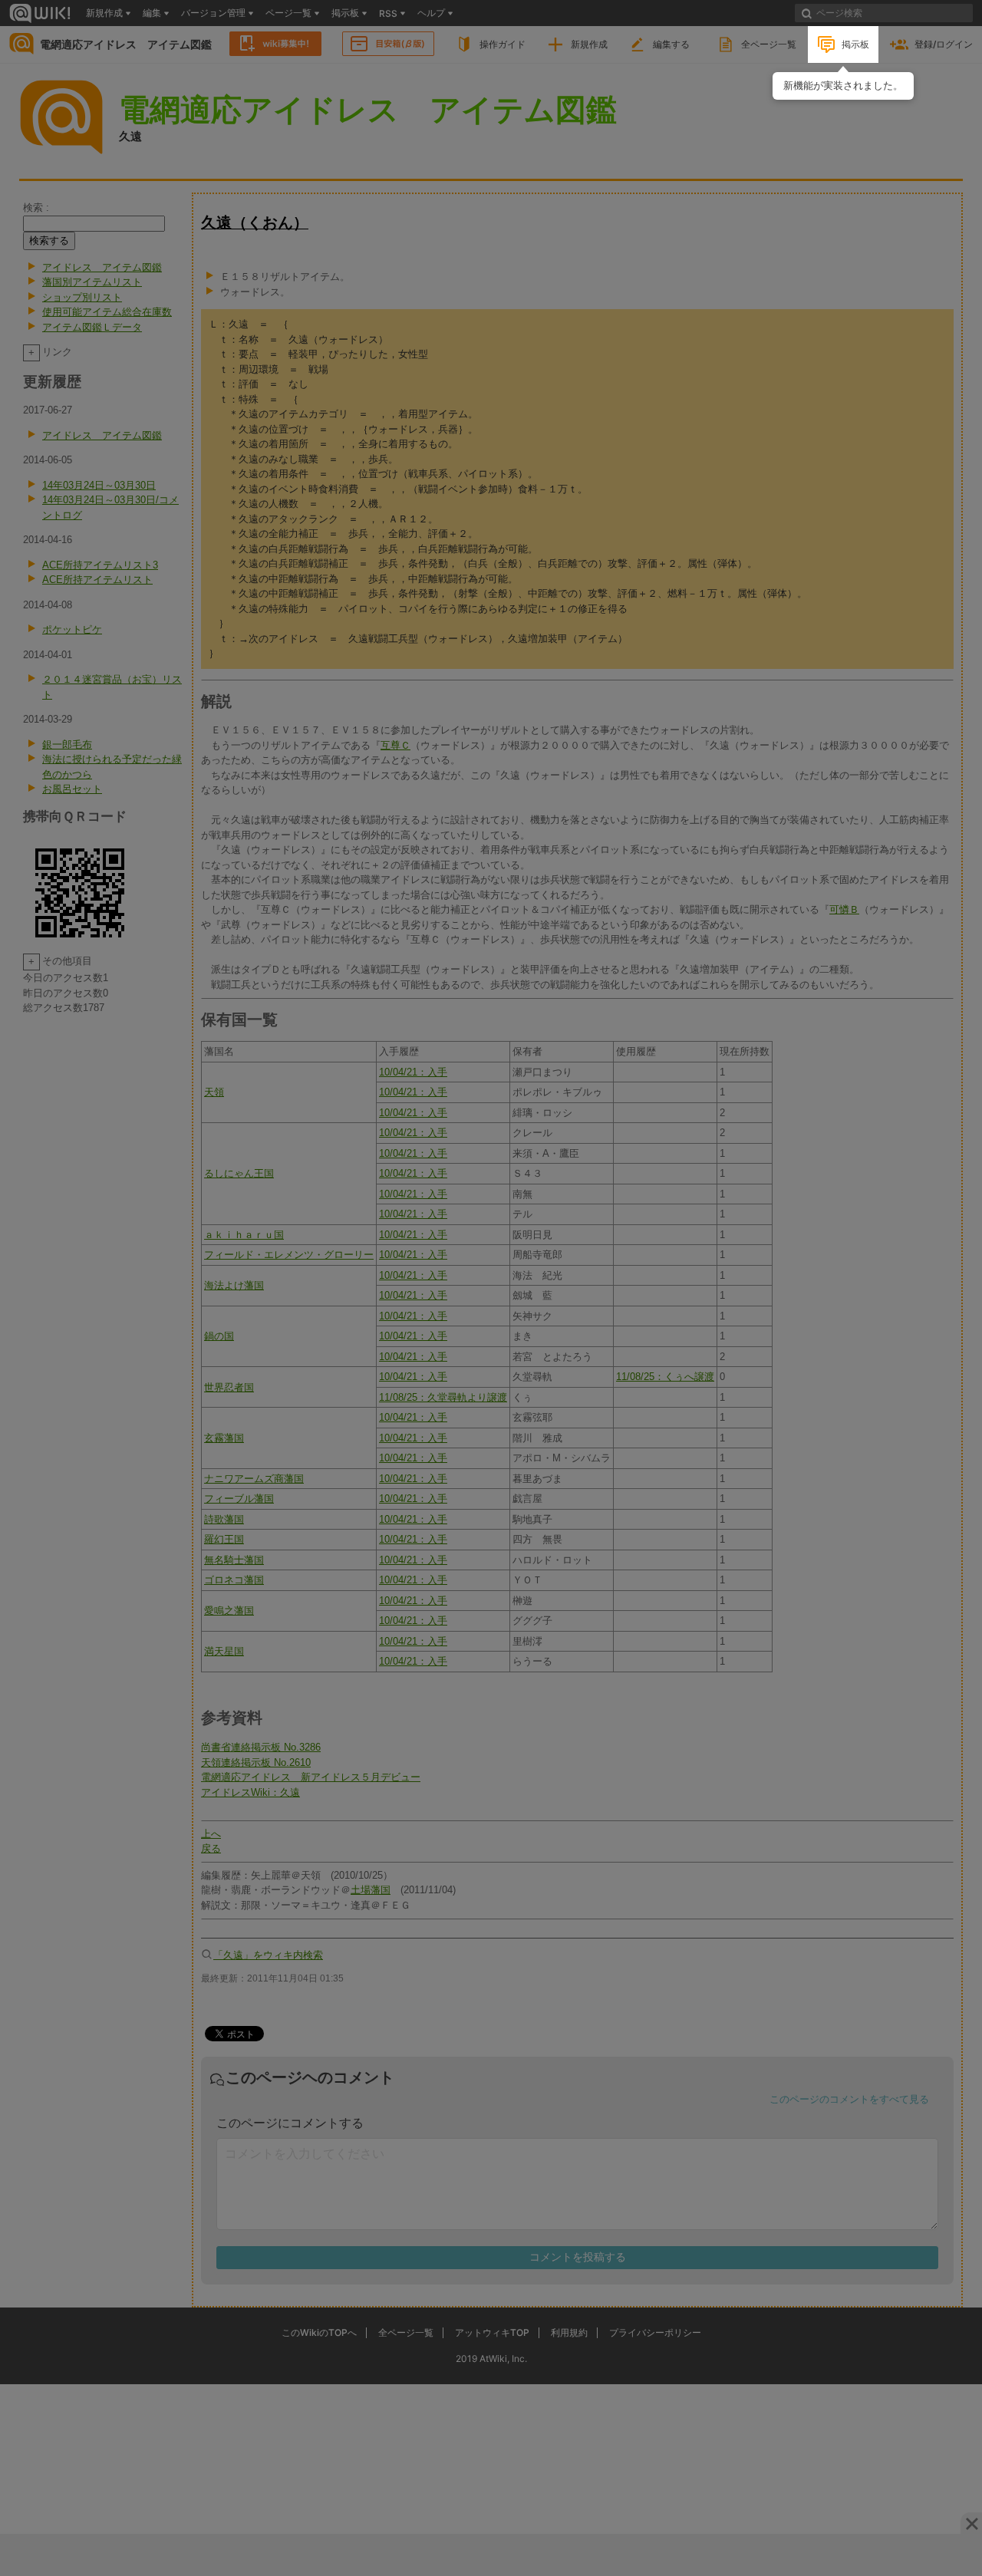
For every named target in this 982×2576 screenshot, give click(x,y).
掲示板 (855, 44)
